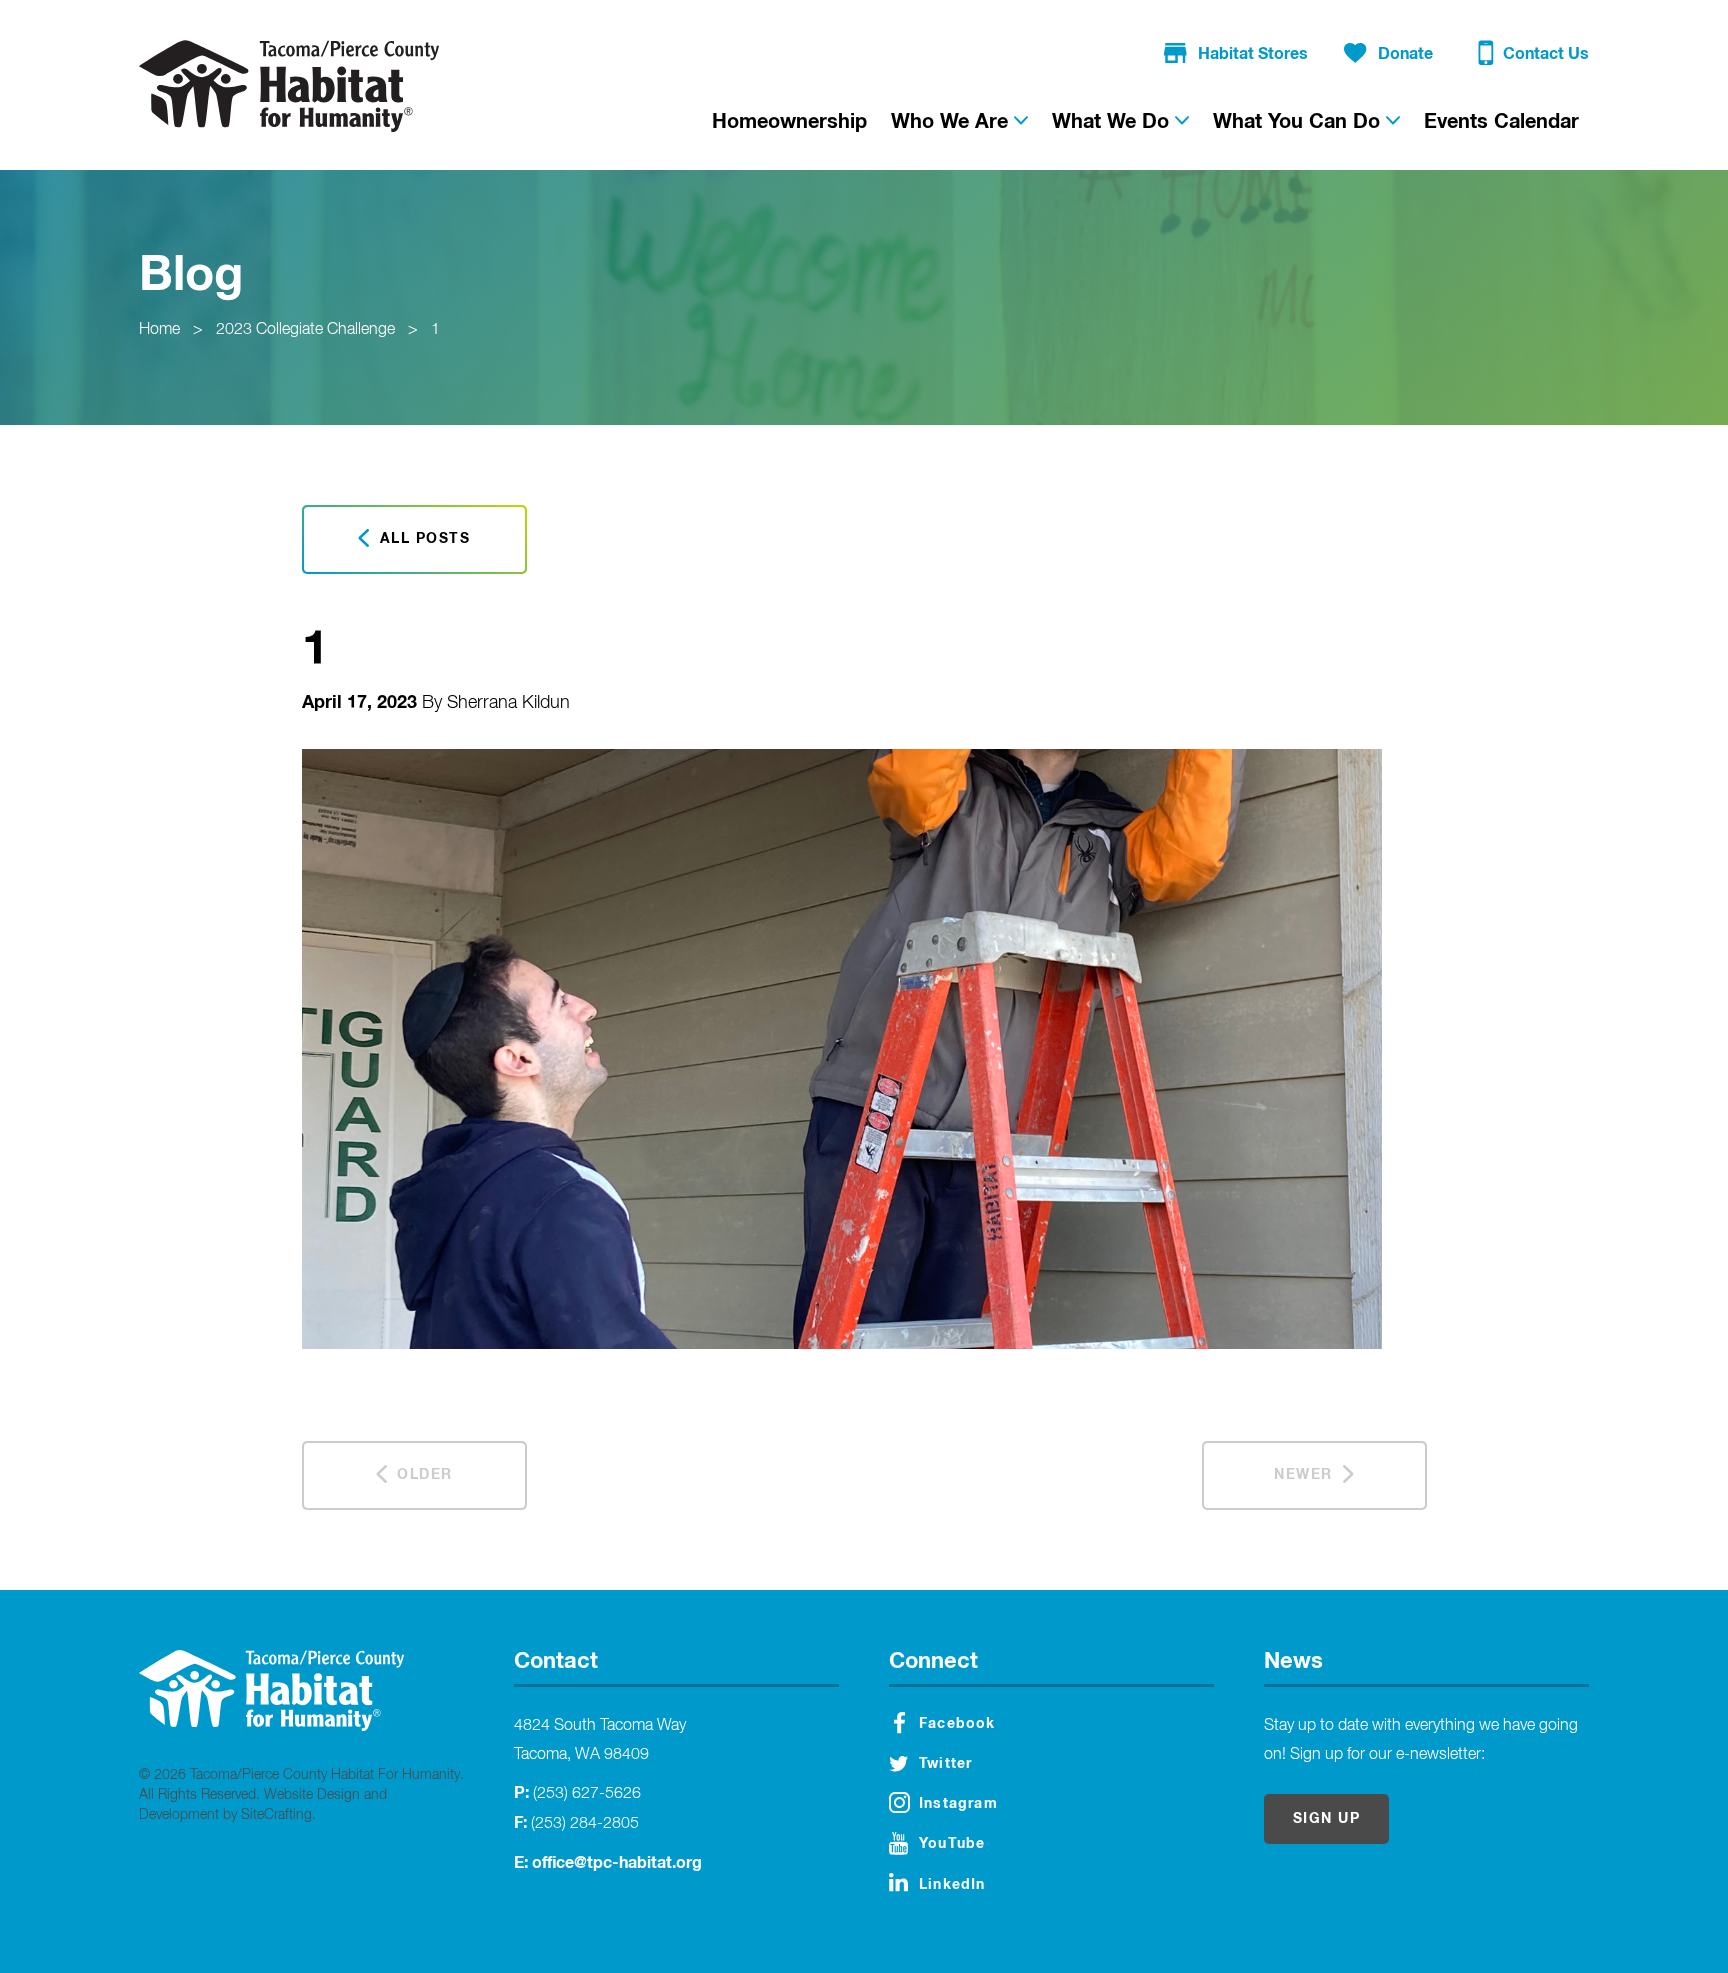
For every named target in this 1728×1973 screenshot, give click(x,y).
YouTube (952, 1844)
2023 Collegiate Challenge (305, 330)
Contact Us (1546, 54)
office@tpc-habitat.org (617, 1863)
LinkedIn (952, 1885)
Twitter (945, 1764)
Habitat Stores (1253, 54)
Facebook (957, 1724)
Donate (1405, 54)
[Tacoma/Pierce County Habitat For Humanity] (289, 86)
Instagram (958, 1804)
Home (159, 330)
